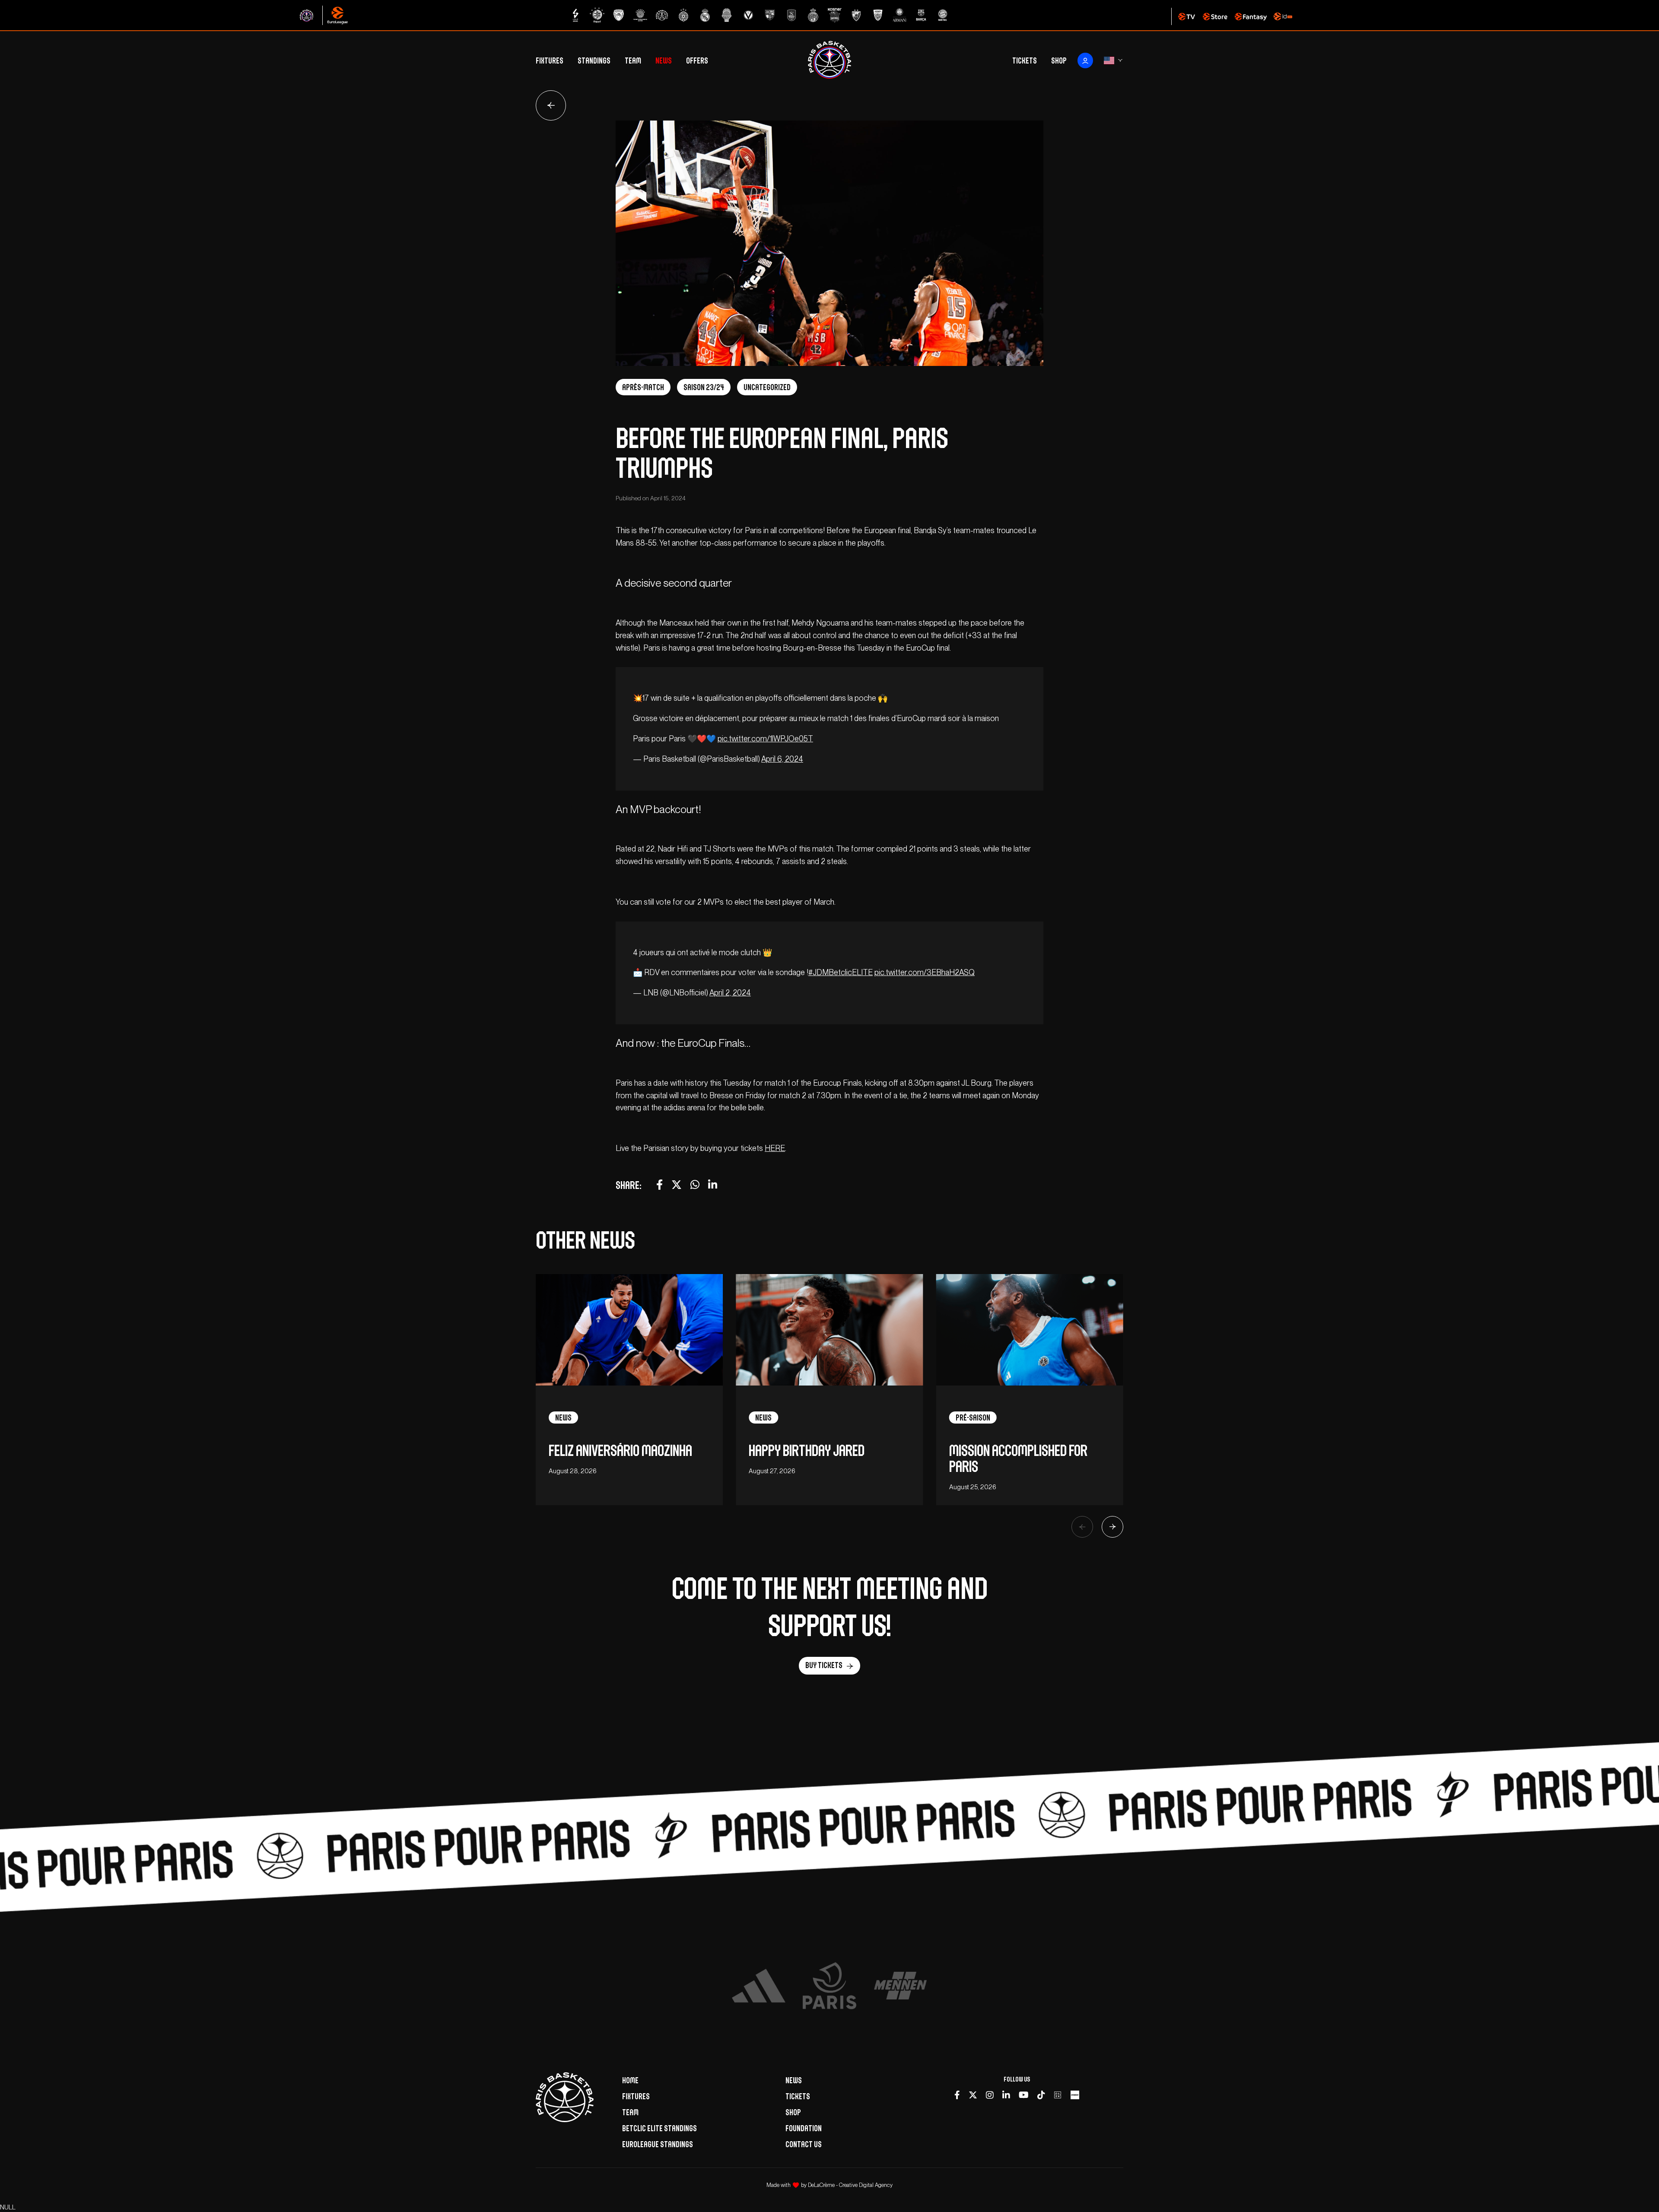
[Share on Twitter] (677, 1185)
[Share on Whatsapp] (695, 1185)
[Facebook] (957, 2095)
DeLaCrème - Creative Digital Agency (850, 2185)
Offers (697, 60)
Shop (1059, 60)
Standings (594, 60)
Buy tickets (824, 1665)
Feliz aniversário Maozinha (620, 1451)
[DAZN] (1058, 2095)
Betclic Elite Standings (659, 2128)
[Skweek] (1075, 2095)
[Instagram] (990, 2095)
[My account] (1085, 60)
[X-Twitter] (973, 2095)
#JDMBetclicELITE (841, 972)
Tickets (1025, 60)
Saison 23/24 (704, 387)
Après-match (643, 387)
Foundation (804, 2128)
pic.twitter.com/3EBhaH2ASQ (925, 972)
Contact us (804, 2144)
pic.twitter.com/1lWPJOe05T (765, 739)
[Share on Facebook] (659, 1185)
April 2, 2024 (730, 993)
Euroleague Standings (658, 2144)
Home (630, 2080)
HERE (775, 1148)
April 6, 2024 (782, 759)
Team (633, 60)
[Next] (1112, 1527)
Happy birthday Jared (807, 1451)
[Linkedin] (1006, 2095)
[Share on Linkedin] (713, 1185)
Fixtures (550, 60)
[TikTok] (1041, 2095)
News (664, 60)
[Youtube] (1024, 2095)
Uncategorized (767, 387)
